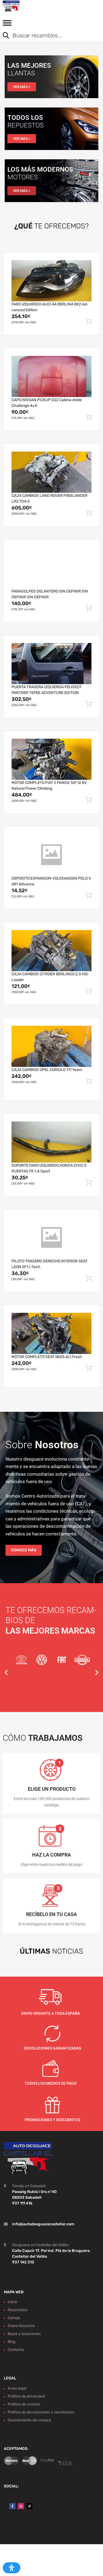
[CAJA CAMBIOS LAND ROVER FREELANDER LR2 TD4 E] (51, 472)
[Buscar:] (47, 36)
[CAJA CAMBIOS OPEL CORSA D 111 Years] (51, 1046)
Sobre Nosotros (21, 2326)
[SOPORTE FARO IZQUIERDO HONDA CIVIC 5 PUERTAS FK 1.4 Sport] (51, 1142)
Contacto (16, 2350)
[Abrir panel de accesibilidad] (12, 2568)
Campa (14, 2318)
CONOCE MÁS (24, 1550)
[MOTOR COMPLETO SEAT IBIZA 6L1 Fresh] (51, 1333)
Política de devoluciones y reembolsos (41, 2412)
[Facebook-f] (12, 2506)
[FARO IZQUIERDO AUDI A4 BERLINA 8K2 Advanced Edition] (51, 281)
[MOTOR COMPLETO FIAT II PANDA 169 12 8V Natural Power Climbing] (51, 759)
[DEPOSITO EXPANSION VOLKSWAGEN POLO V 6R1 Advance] (51, 855)
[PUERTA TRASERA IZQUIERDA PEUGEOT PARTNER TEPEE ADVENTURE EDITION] (51, 664)
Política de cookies (24, 2404)
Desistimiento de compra (29, 2420)
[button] (6, 1672)
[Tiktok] (29, 2506)
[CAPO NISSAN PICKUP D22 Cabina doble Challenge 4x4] (51, 376)
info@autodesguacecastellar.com (43, 2224)
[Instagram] (21, 2506)
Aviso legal (17, 2389)
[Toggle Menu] (7, 25)
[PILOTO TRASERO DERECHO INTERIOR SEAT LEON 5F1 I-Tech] (51, 1238)
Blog (12, 2342)
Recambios (17, 2310)
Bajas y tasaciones (24, 2334)
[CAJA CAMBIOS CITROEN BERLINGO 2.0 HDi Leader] (51, 951)
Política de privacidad (26, 2397)
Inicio (12, 2302)
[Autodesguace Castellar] (27, 6)
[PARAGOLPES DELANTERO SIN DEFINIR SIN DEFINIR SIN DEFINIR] (51, 568)
